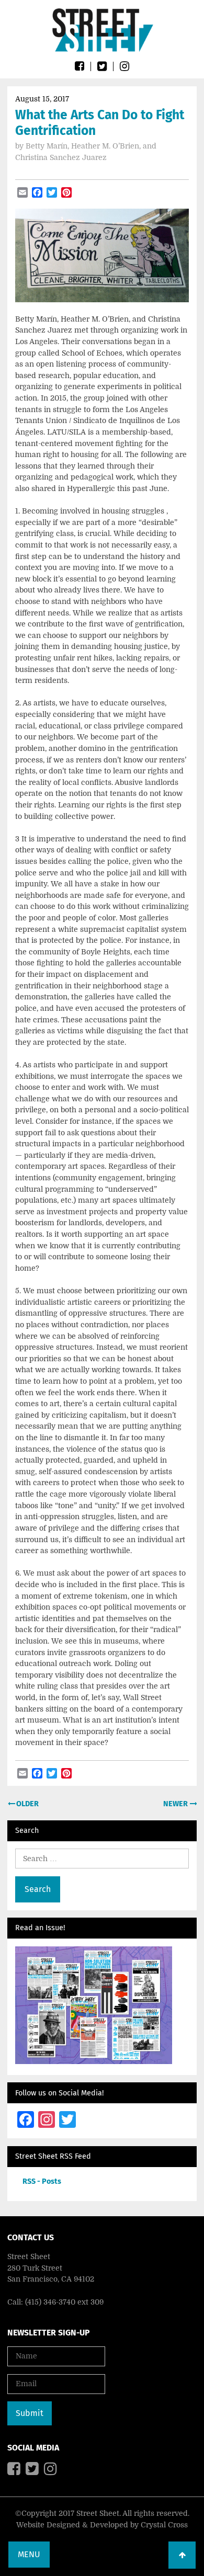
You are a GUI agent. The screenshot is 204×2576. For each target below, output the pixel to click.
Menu (29, 2554)
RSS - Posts (42, 2181)
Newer (176, 1804)
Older (27, 1804)
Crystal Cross (164, 2525)
